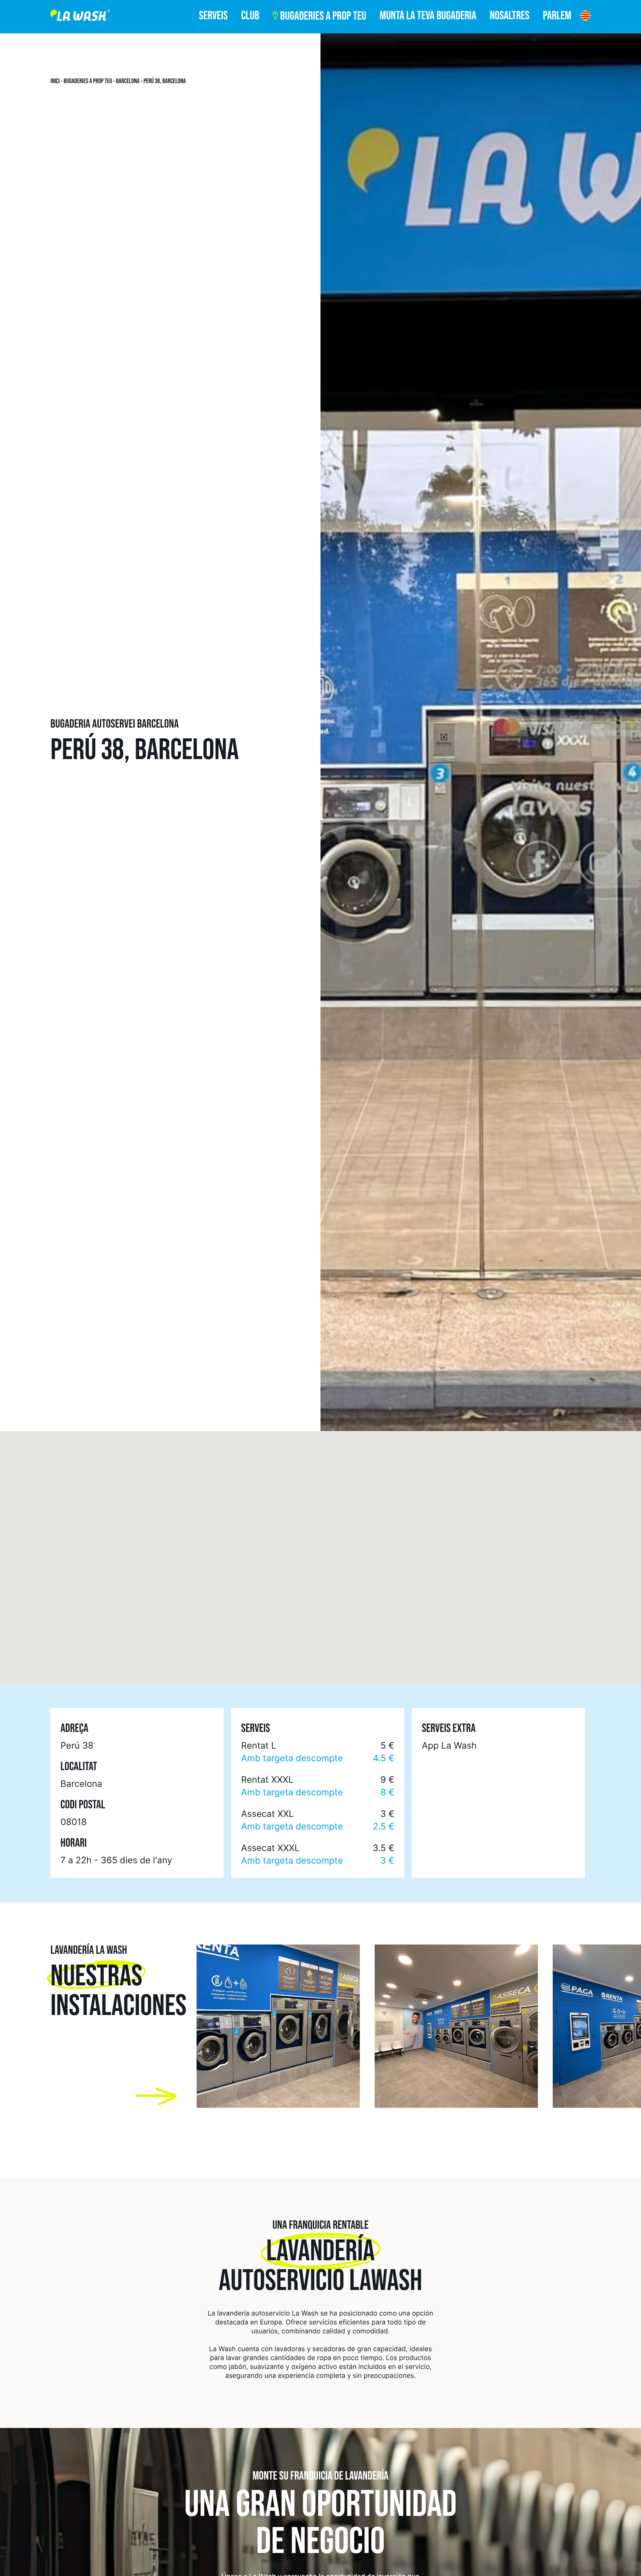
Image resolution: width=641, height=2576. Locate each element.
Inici (55, 81)
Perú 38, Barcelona (165, 81)
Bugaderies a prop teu (88, 81)
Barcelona (128, 81)
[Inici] (80, 17)
